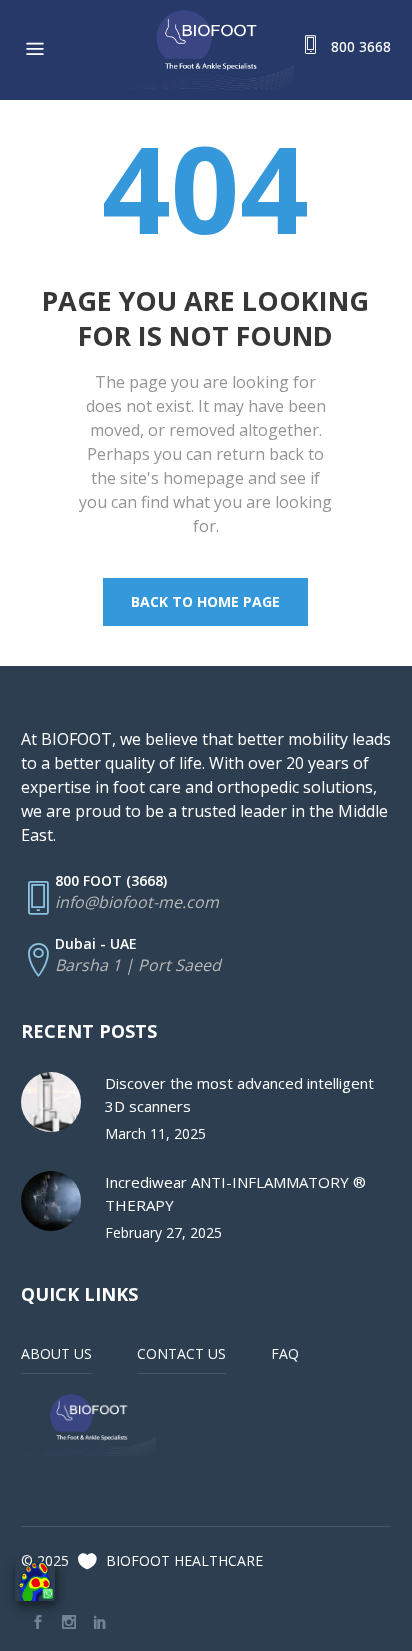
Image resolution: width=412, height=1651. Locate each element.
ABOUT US (56, 1353)
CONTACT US (181, 1353)
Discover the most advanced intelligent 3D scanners (239, 1094)
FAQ (285, 1353)
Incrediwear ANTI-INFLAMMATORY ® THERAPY (235, 1193)
